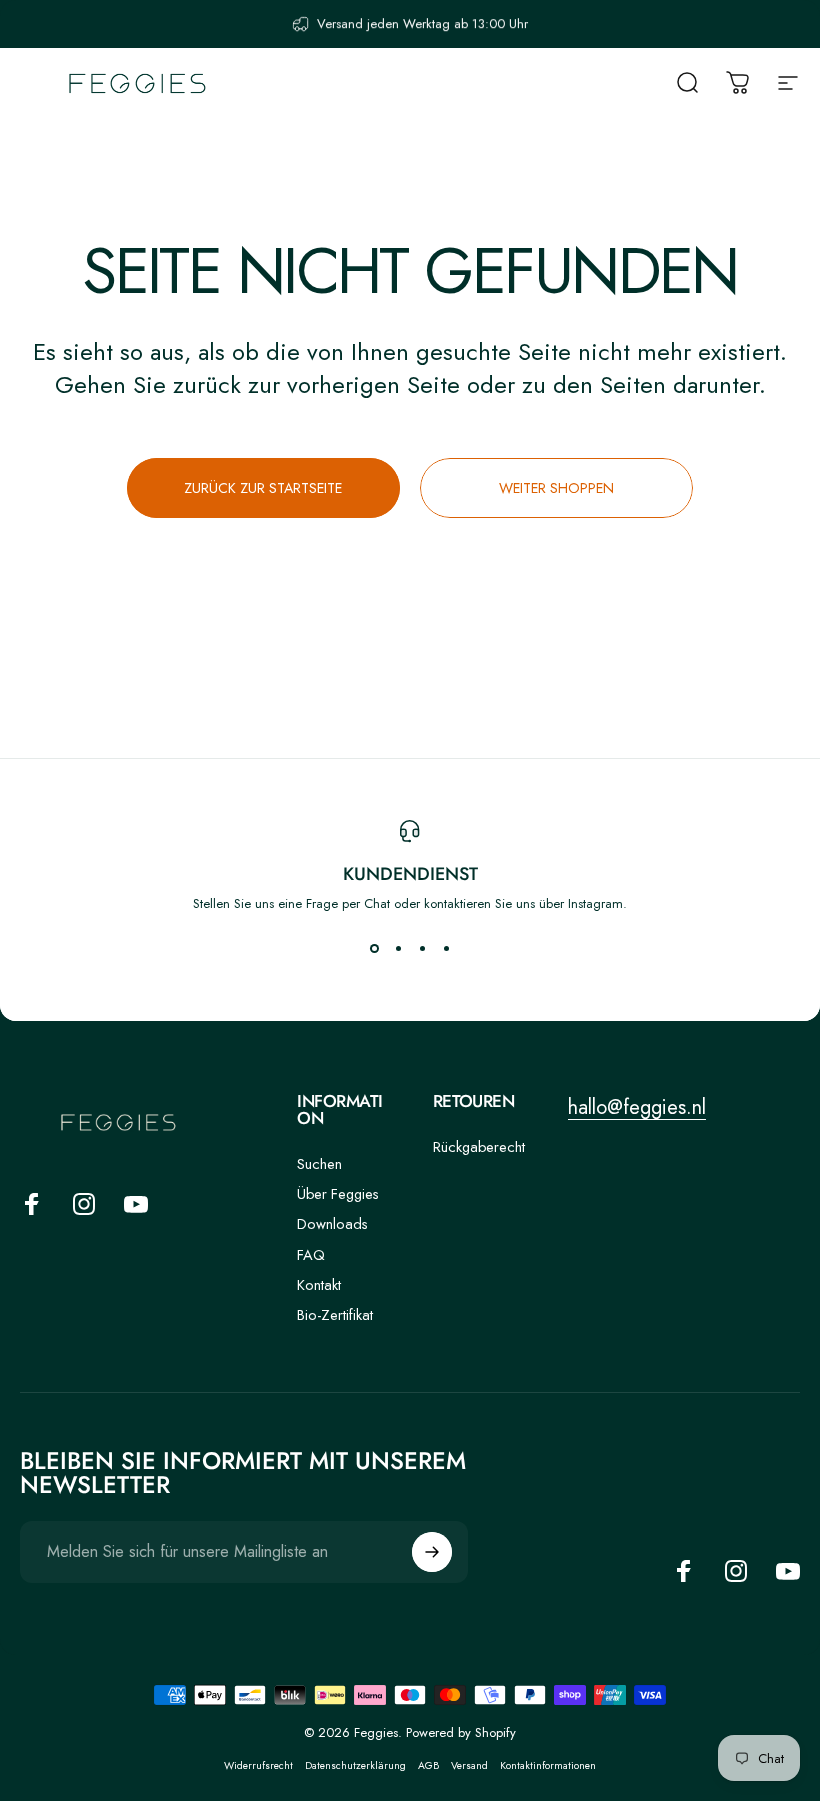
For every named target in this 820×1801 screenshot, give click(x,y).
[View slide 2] (398, 949)
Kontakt (319, 1285)
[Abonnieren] (432, 1552)
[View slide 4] (446, 949)
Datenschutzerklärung (355, 1765)
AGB (428, 1765)
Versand (469, 1765)
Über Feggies (338, 1194)
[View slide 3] (422, 949)
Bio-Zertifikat (335, 1315)
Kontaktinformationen (548, 1765)
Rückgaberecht (479, 1147)
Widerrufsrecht (258, 1765)
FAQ (311, 1255)
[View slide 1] (374, 949)
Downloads (332, 1224)
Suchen (319, 1164)
